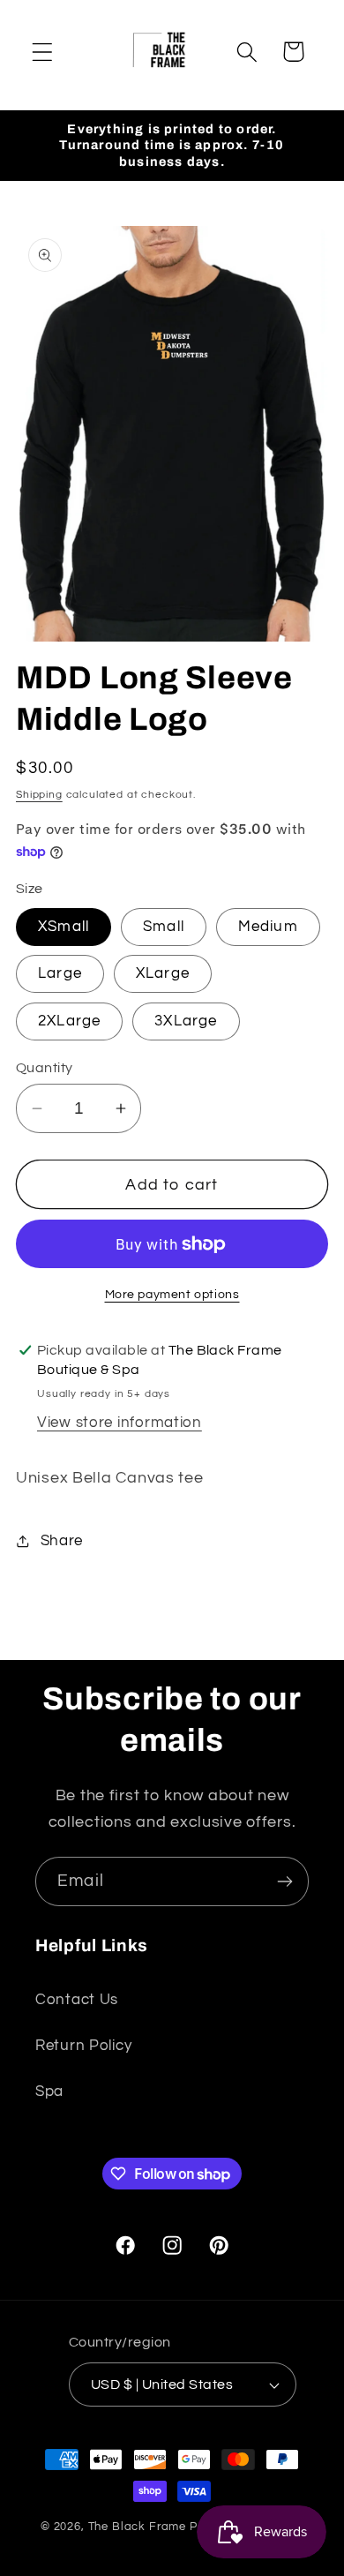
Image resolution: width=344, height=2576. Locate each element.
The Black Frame (138, 2527)
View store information (120, 1423)
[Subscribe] (284, 1881)
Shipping (39, 795)
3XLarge (186, 1021)
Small (164, 927)
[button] (43, 52)
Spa (49, 2092)
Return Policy (83, 2046)
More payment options (172, 1294)
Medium (268, 927)
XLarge (163, 973)
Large (60, 973)
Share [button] (62, 1541)
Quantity (45, 1068)
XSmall (64, 927)
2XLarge (69, 1021)
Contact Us (77, 2000)
